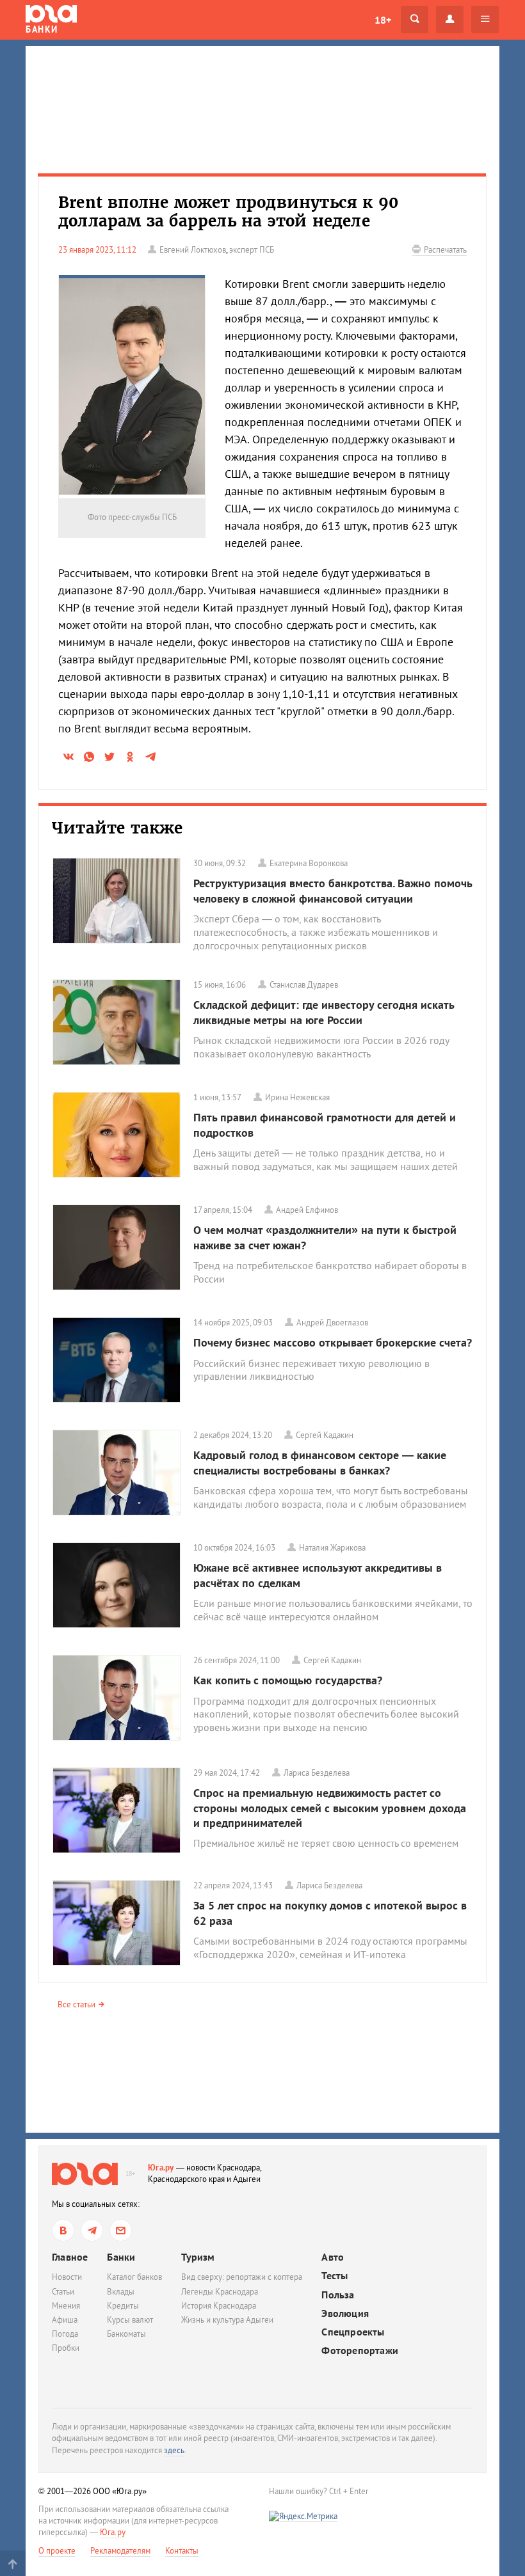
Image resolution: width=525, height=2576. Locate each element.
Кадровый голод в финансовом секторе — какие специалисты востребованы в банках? (320, 1462)
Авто (333, 2257)
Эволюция (345, 2313)
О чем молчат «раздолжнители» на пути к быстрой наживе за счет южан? (325, 1237)
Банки (121, 2257)
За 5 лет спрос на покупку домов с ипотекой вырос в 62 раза (330, 1913)
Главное (70, 2257)
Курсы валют (130, 2320)
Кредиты (123, 2306)
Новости (67, 2277)
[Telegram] (92, 2230)
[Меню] (485, 20)
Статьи (63, 2292)
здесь (174, 2450)
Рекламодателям (120, 2551)
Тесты (335, 2276)
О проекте (57, 2551)
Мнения (66, 2306)
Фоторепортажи (360, 2351)
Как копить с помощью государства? (288, 1680)
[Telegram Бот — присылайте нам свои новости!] (121, 2230)
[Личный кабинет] (450, 20)
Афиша (65, 2320)
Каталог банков (134, 2277)
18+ (383, 20)
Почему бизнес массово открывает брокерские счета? (333, 1342)
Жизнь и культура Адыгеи (227, 2320)
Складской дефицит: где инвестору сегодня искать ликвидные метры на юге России (324, 1012)
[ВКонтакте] (63, 2230)
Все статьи (77, 2004)
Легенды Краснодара (220, 2292)
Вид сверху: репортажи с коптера (242, 2277)
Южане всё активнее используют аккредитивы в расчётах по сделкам (318, 1575)
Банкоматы (126, 2334)
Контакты (182, 2551)
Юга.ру (161, 2168)
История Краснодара (219, 2306)
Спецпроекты (353, 2332)
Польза (338, 2295)
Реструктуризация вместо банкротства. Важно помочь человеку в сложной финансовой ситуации (333, 890)
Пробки (66, 2348)
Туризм (198, 2257)
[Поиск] (415, 20)
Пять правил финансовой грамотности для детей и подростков (325, 1125)
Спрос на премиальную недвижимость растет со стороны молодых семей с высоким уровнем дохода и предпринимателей (330, 1808)
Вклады (121, 2292)
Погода (65, 2334)
